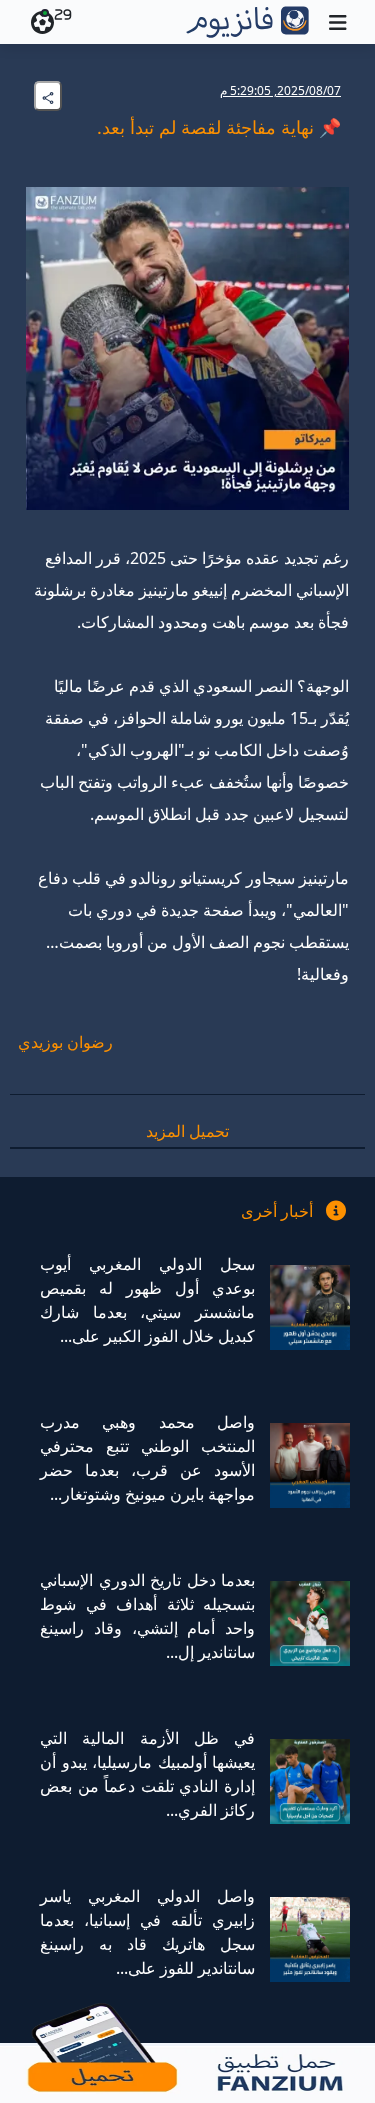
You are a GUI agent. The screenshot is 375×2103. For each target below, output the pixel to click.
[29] (39, 22)
